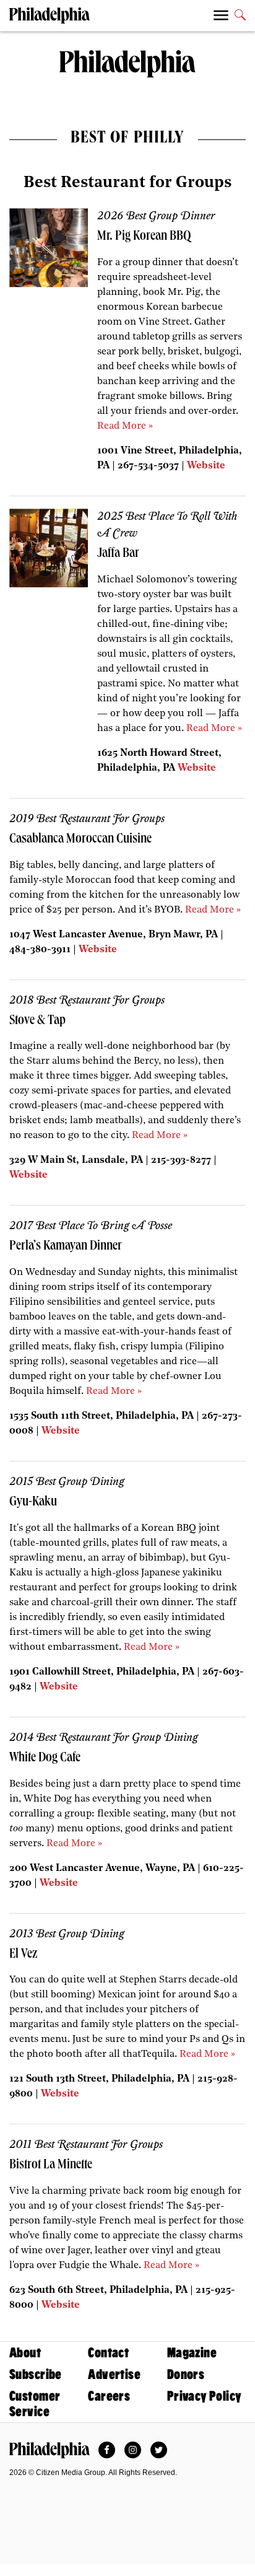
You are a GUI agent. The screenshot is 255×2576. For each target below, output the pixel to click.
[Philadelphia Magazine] (50, 2450)
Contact (108, 2353)
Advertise (114, 2374)
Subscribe (36, 2374)
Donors (186, 2374)
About (25, 2353)
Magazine (192, 2353)
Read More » (125, 426)
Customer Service (35, 2404)
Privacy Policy (205, 2396)
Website (206, 466)
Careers (109, 2396)
